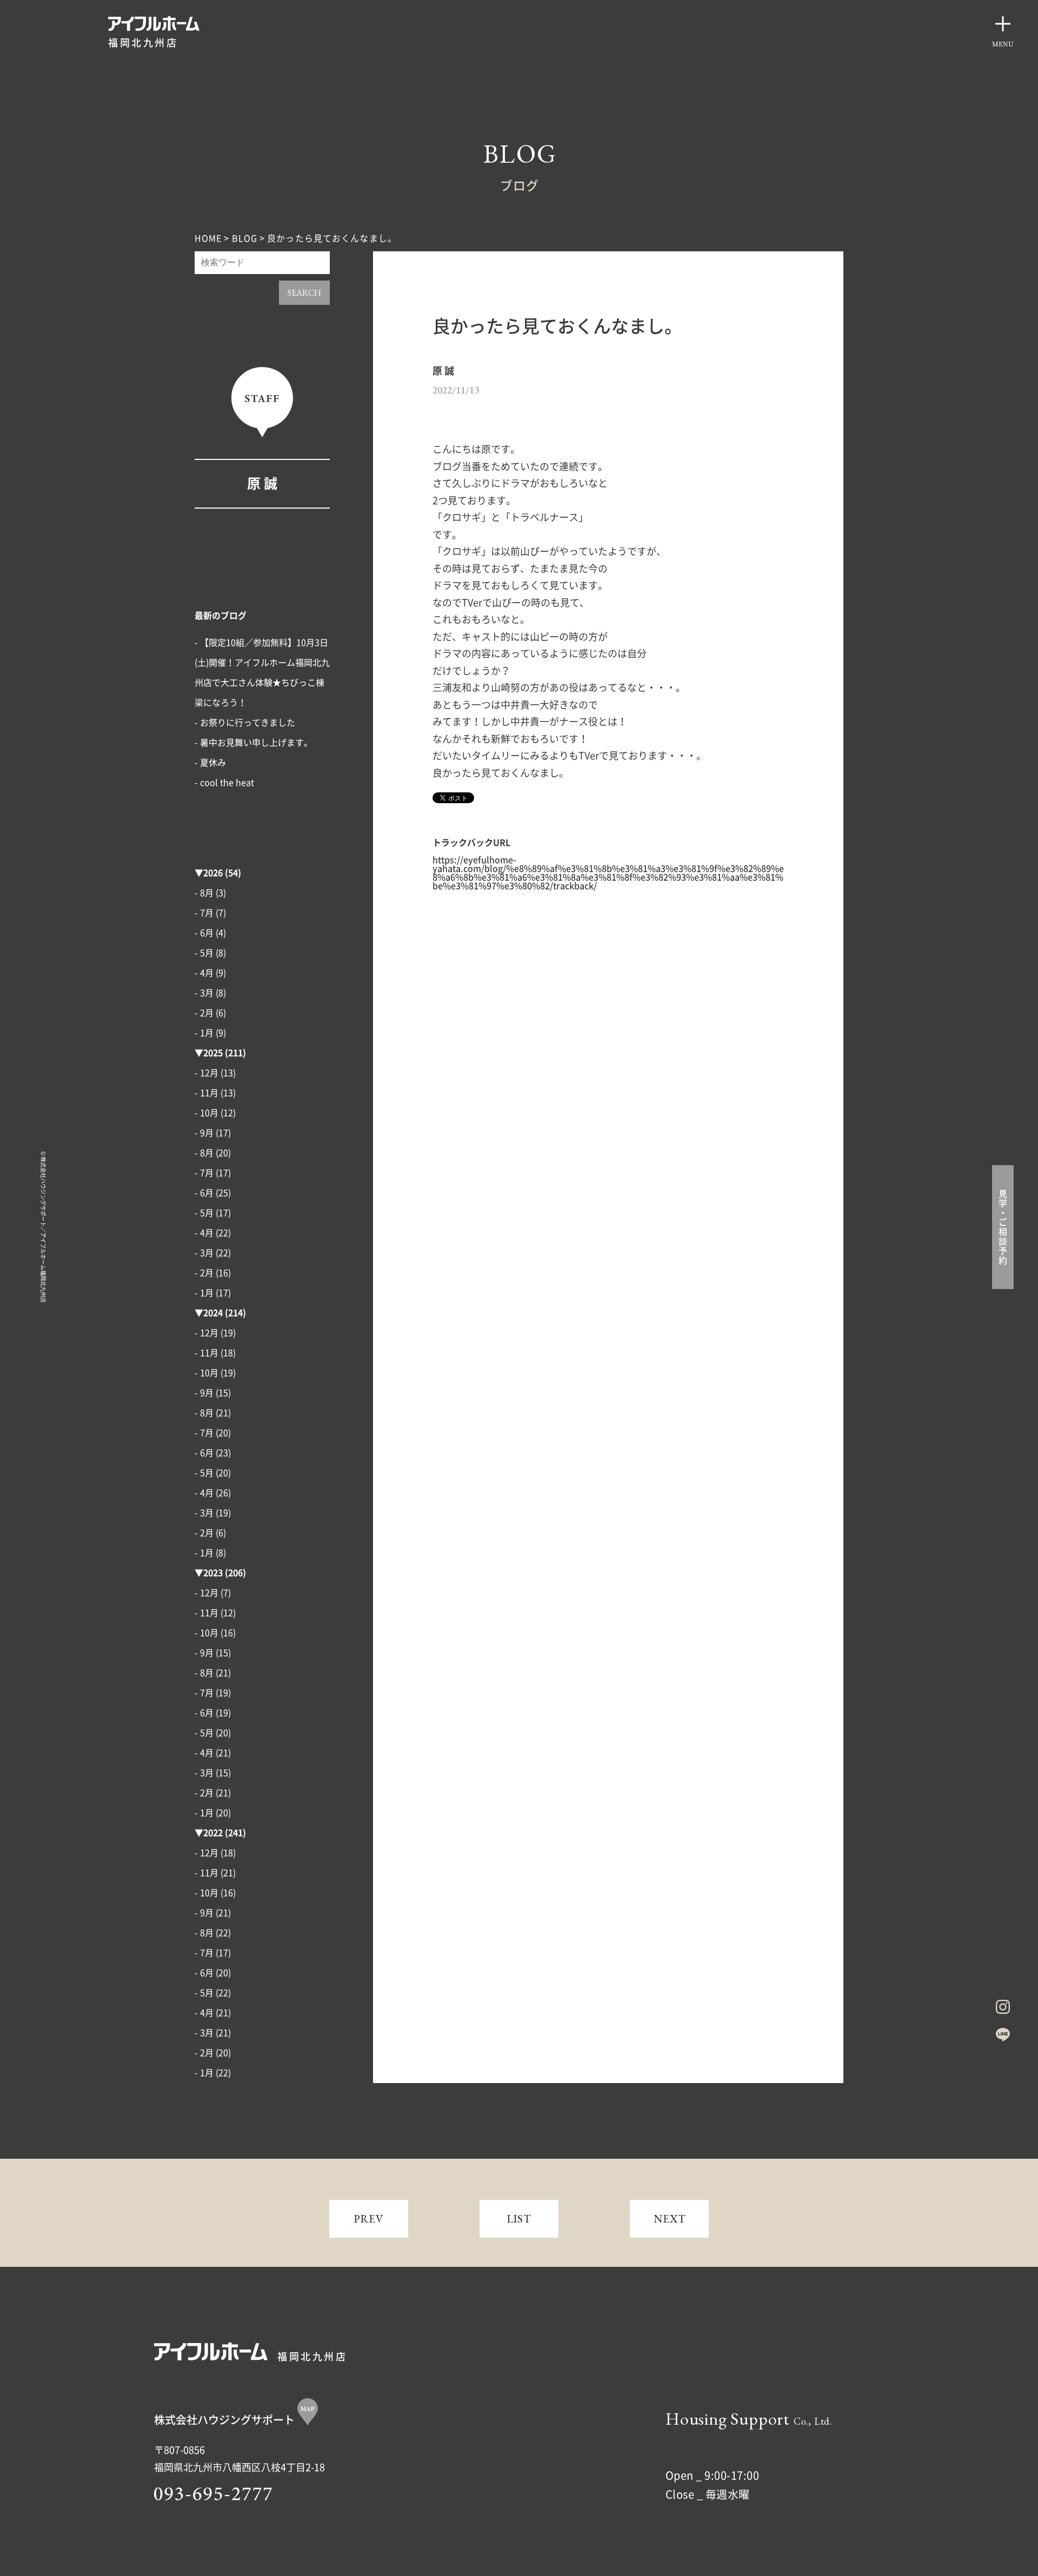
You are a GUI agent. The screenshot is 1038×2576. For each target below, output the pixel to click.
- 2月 (204, 1013)
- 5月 (204, 953)
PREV (369, 2219)
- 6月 (204, 933)
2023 (213, 1573)
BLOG (245, 238)
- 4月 (204, 973)
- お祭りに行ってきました (245, 723)
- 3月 (204, 993)
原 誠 (262, 483)
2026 (213, 873)
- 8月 (204, 893)
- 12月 (207, 1073)
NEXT (670, 2219)
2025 (213, 1053)
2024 (213, 1313)
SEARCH (304, 293)
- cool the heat (224, 783)
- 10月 (207, 1113)
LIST (519, 2219)
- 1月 (204, 1033)
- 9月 (204, 1133)
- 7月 (204, 913)
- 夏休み (210, 763)
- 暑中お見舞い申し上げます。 (254, 743)
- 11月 (207, 1093)
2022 (213, 1833)
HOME (208, 238)
